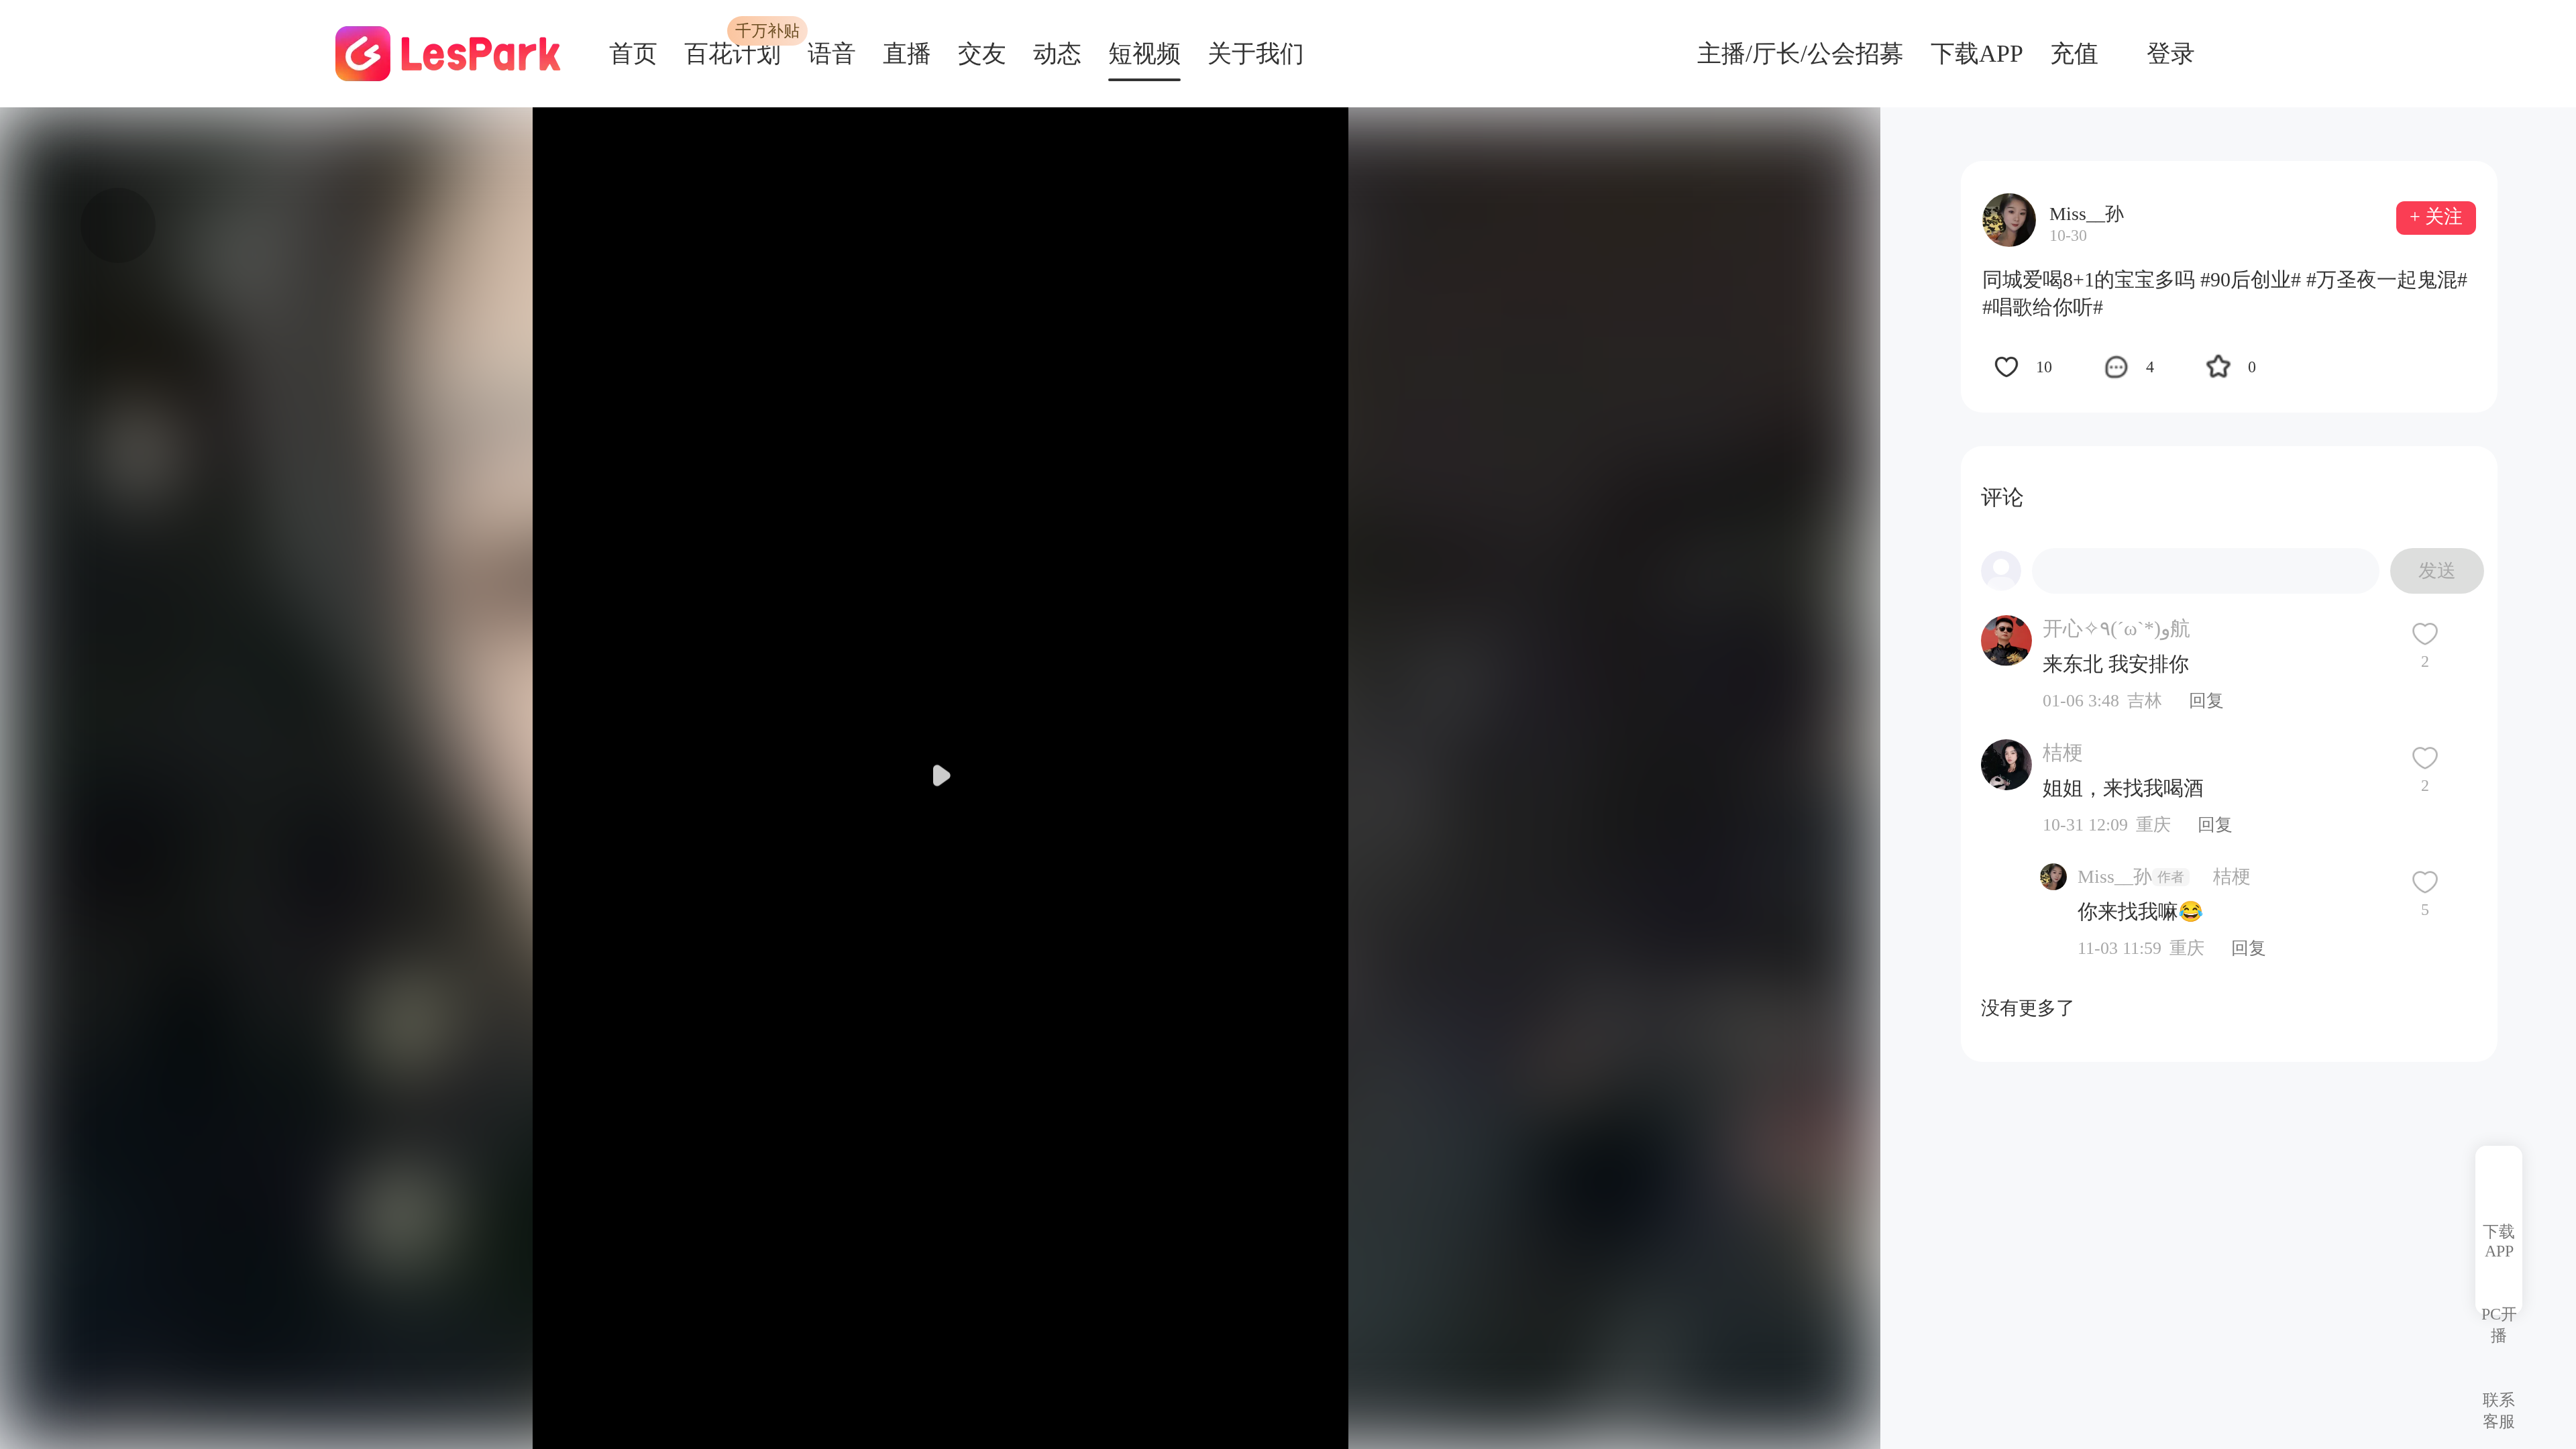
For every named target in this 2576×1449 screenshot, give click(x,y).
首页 (633, 54)
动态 (1057, 54)
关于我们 (1256, 54)
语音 (832, 54)
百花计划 (733, 54)
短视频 (1144, 54)
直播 (907, 54)
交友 (982, 54)
